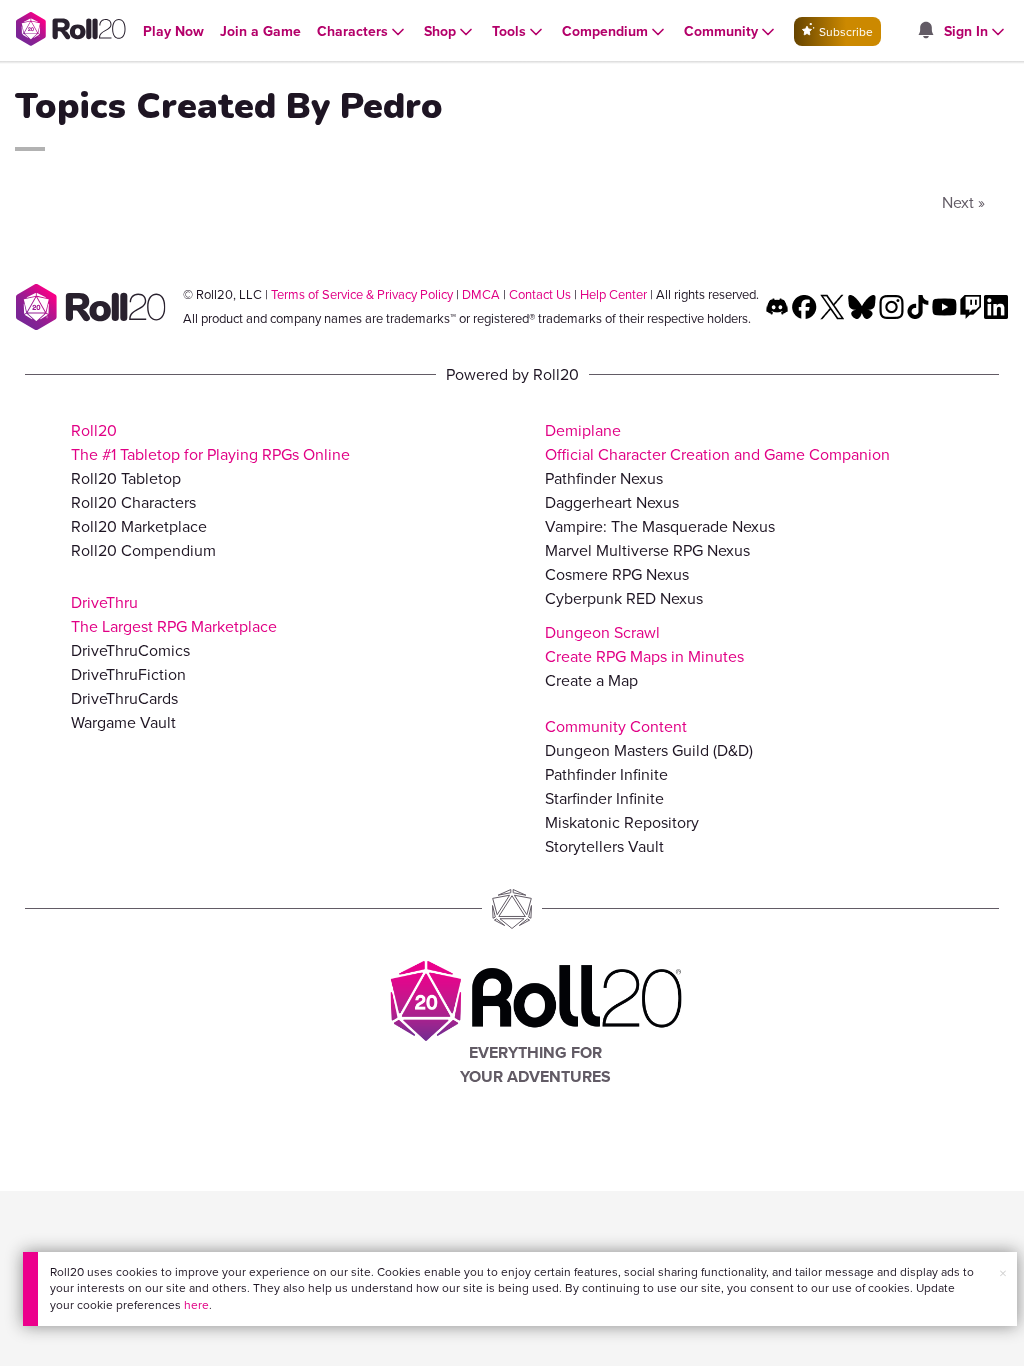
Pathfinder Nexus (604, 478)
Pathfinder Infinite (606, 774)
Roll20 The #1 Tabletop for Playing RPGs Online (210, 442)
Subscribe (844, 32)
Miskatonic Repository (622, 822)
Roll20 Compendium (143, 550)
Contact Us (540, 294)
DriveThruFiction (128, 674)
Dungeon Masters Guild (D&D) (649, 750)
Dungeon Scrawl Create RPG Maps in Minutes (644, 644)
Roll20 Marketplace (139, 526)
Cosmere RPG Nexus (617, 574)
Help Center (613, 294)
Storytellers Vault (604, 846)
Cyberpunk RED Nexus (624, 598)
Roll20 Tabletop (126, 478)
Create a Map (591, 680)
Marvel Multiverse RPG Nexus (647, 550)
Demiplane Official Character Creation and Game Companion (717, 442)
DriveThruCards (124, 698)
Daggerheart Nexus (612, 502)
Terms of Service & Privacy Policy (362, 294)
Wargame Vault (123, 722)
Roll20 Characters (133, 502)
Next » (963, 202)
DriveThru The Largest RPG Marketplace (174, 614)
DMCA (481, 294)
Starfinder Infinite (604, 798)
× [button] (1003, 1273)
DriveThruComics (130, 650)
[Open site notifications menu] (925, 31)
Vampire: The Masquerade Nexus (660, 526)
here (196, 1305)
